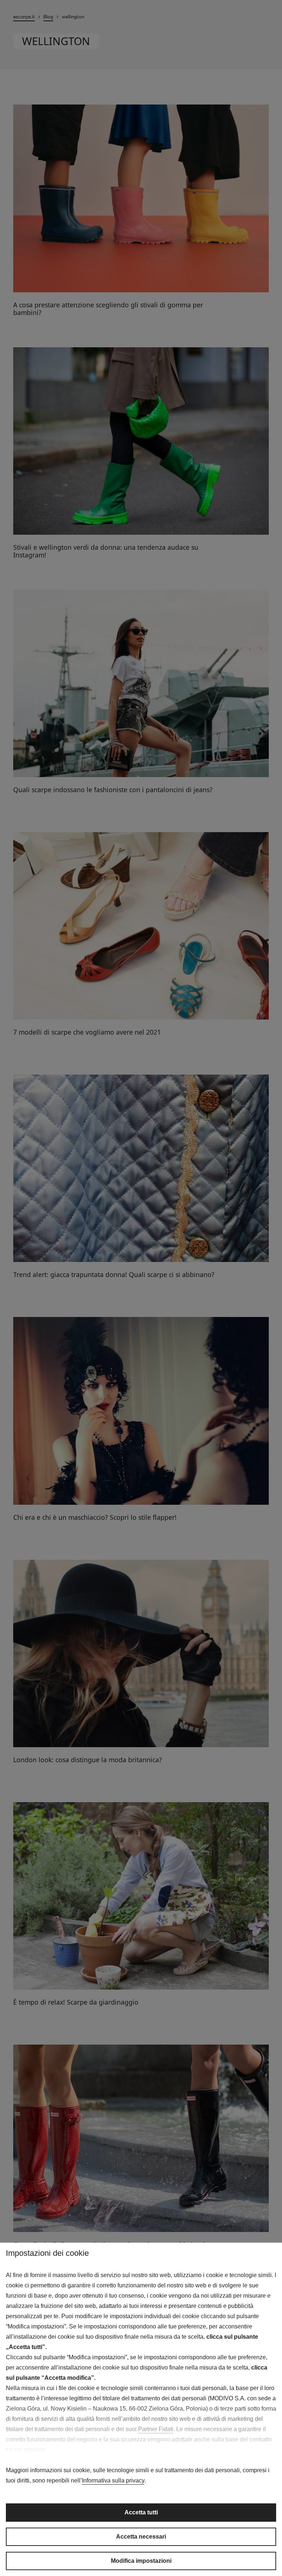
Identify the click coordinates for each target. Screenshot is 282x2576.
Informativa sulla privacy (113, 2480)
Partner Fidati (156, 2429)
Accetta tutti (141, 2512)
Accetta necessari (141, 2537)
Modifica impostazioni (141, 2561)
